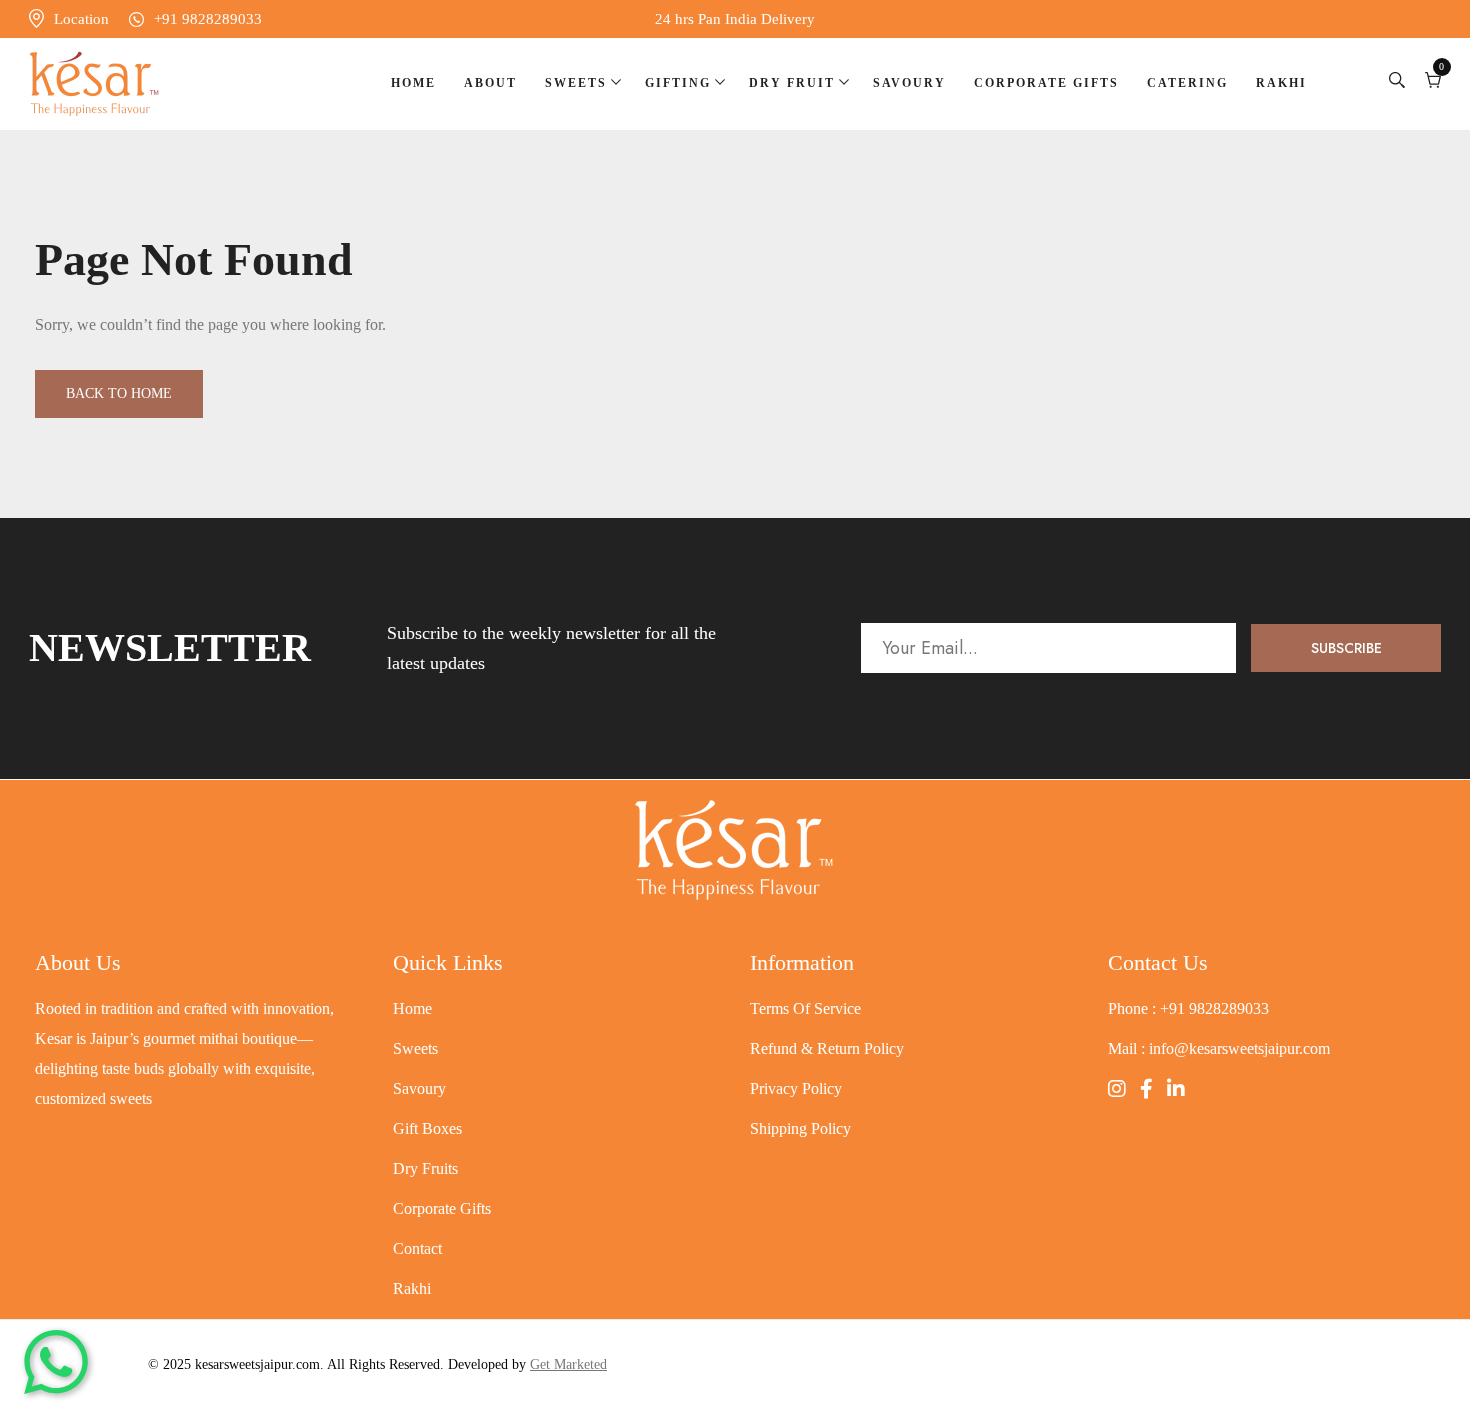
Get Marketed (568, 1364)
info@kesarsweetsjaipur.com (1239, 1048)
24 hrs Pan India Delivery (735, 19)
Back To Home (119, 393)
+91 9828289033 (208, 19)
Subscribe (1346, 648)
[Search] (1397, 83)
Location (81, 19)
